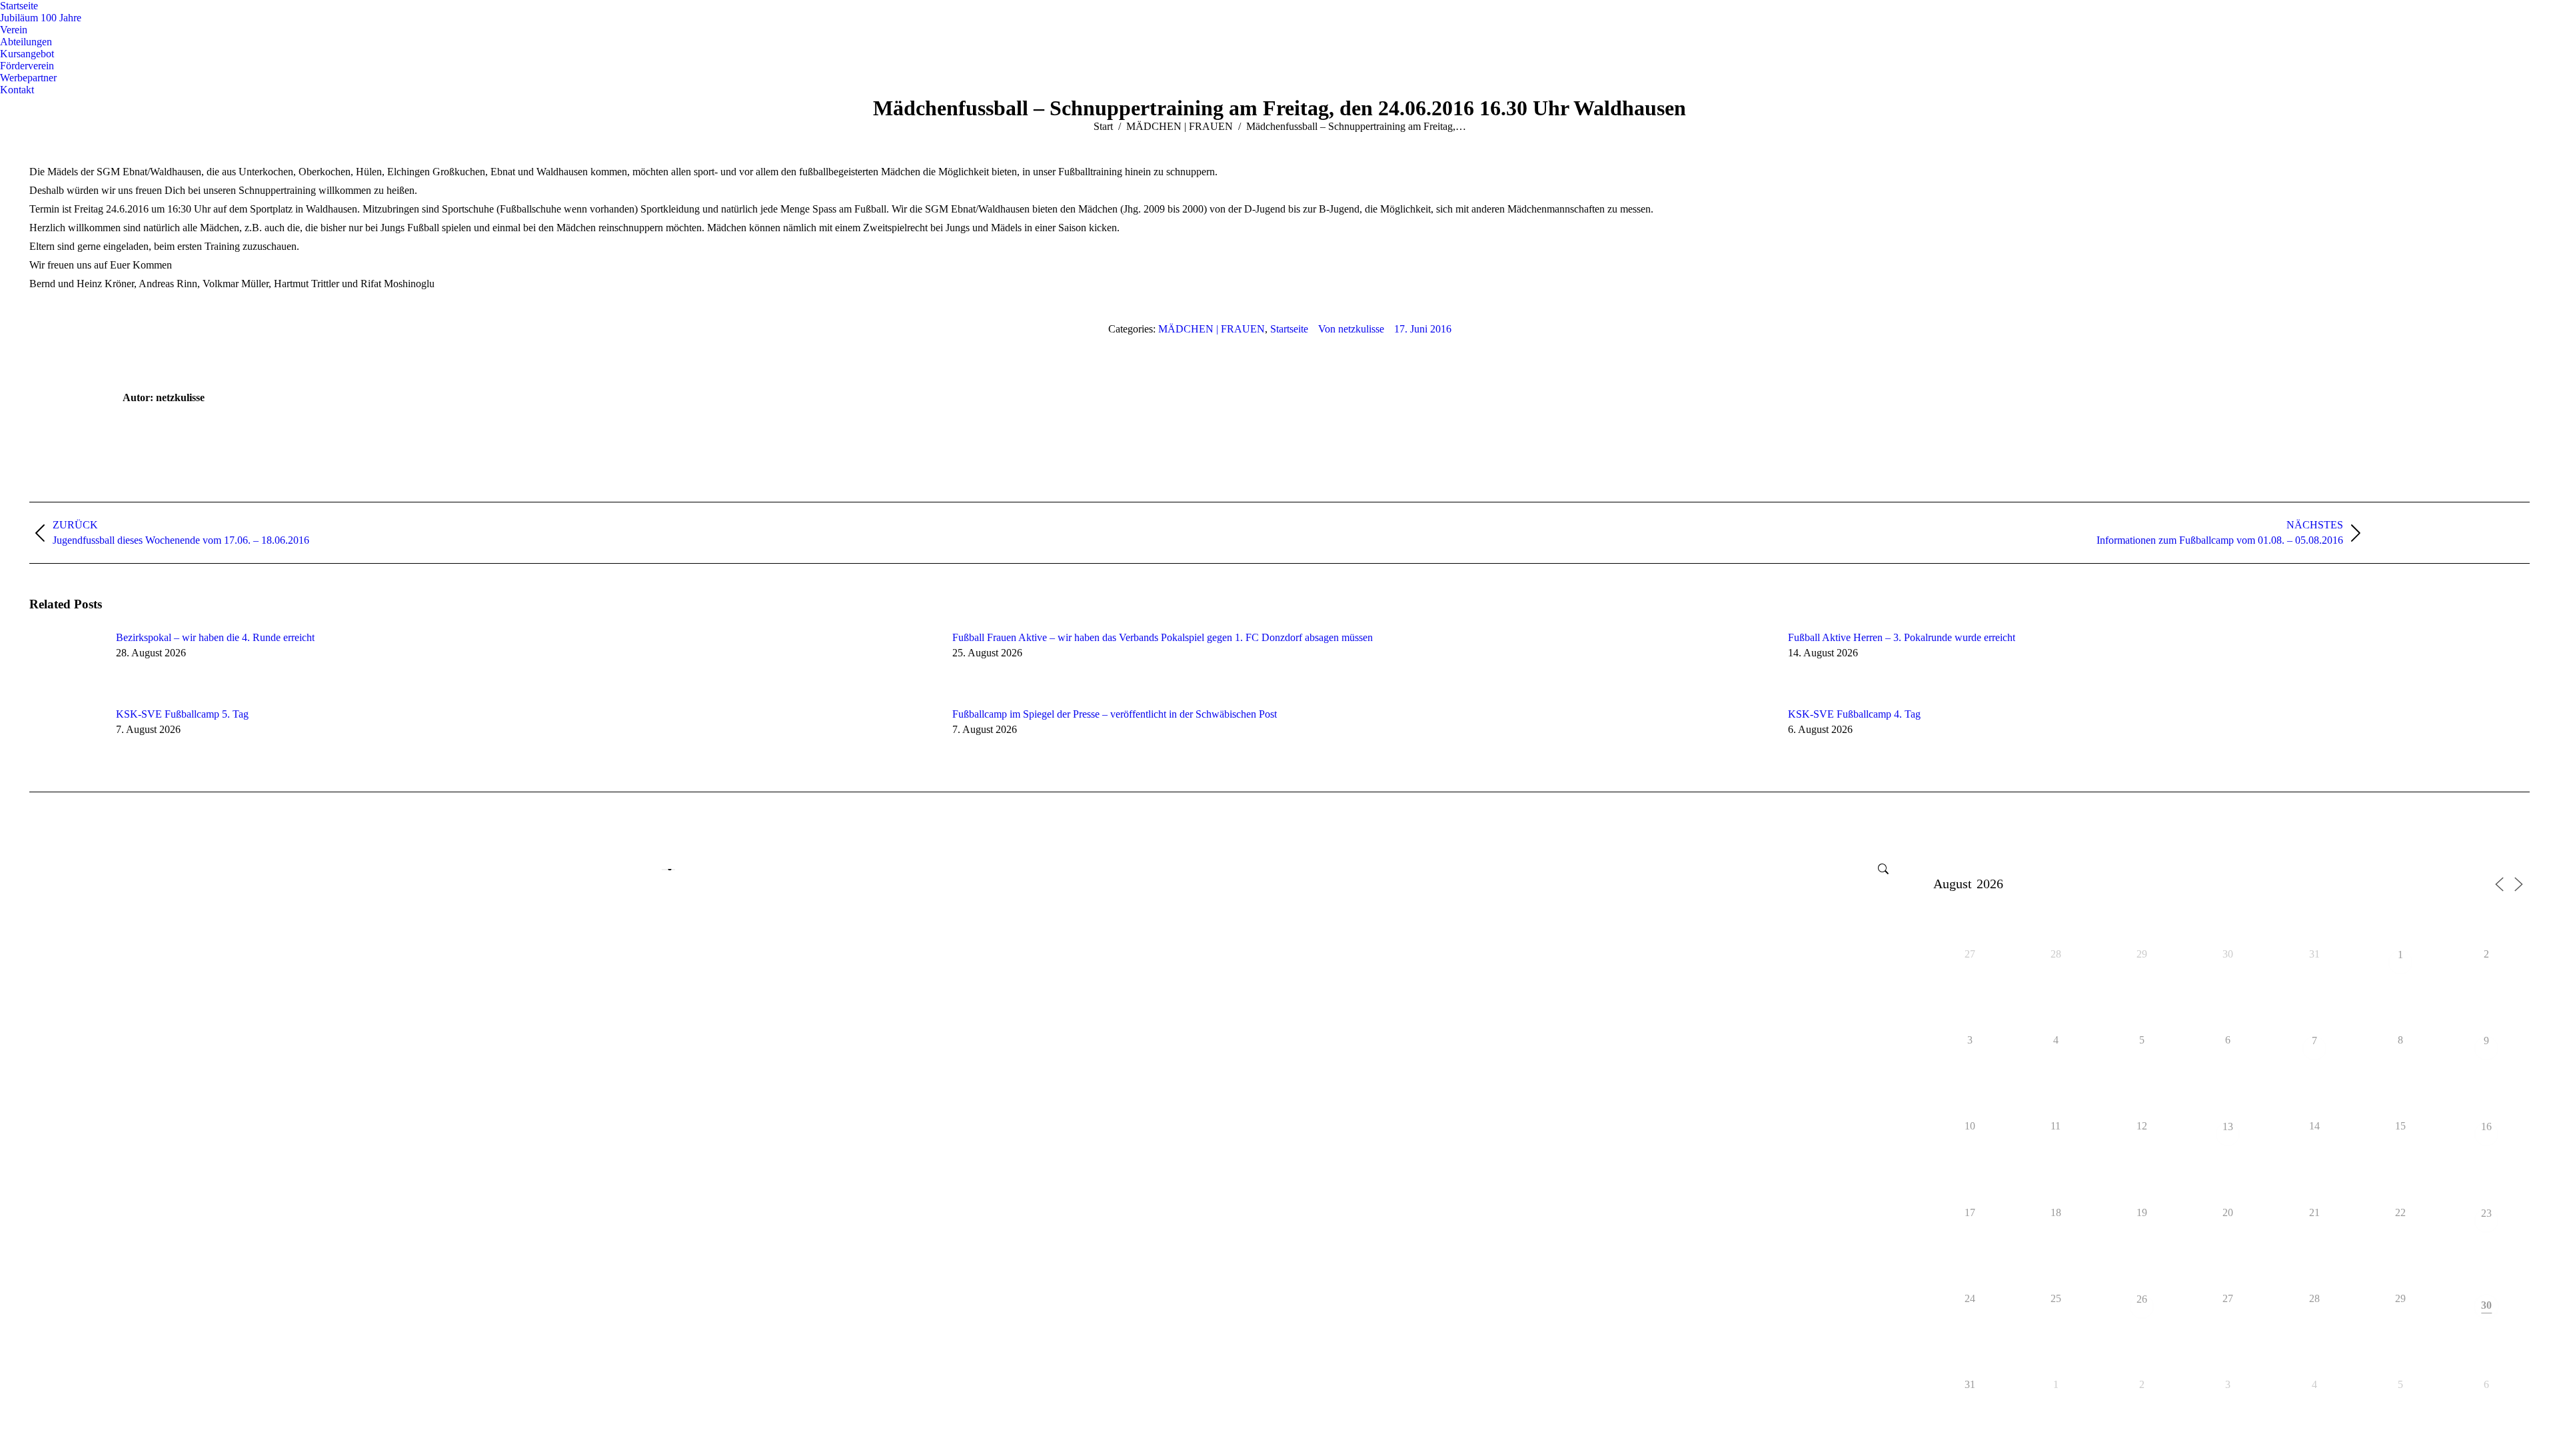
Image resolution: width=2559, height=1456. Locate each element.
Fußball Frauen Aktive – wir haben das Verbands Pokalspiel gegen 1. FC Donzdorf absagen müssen (1163, 637)
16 (2486, 1127)
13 (2228, 1127)
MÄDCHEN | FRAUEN (1212, 329)
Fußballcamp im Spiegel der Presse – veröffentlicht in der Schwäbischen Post (1115, 714)
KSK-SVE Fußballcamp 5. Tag (182, 714)
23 (2486, 1214)
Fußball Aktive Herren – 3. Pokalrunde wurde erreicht (1902, 637)
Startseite (1289, 329)
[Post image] (66, 662)
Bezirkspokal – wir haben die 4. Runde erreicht (215, 637)
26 (2142, 1300)
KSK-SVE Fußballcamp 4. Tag (1854, 714)
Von (1351, 329)
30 (2486, 1305)
